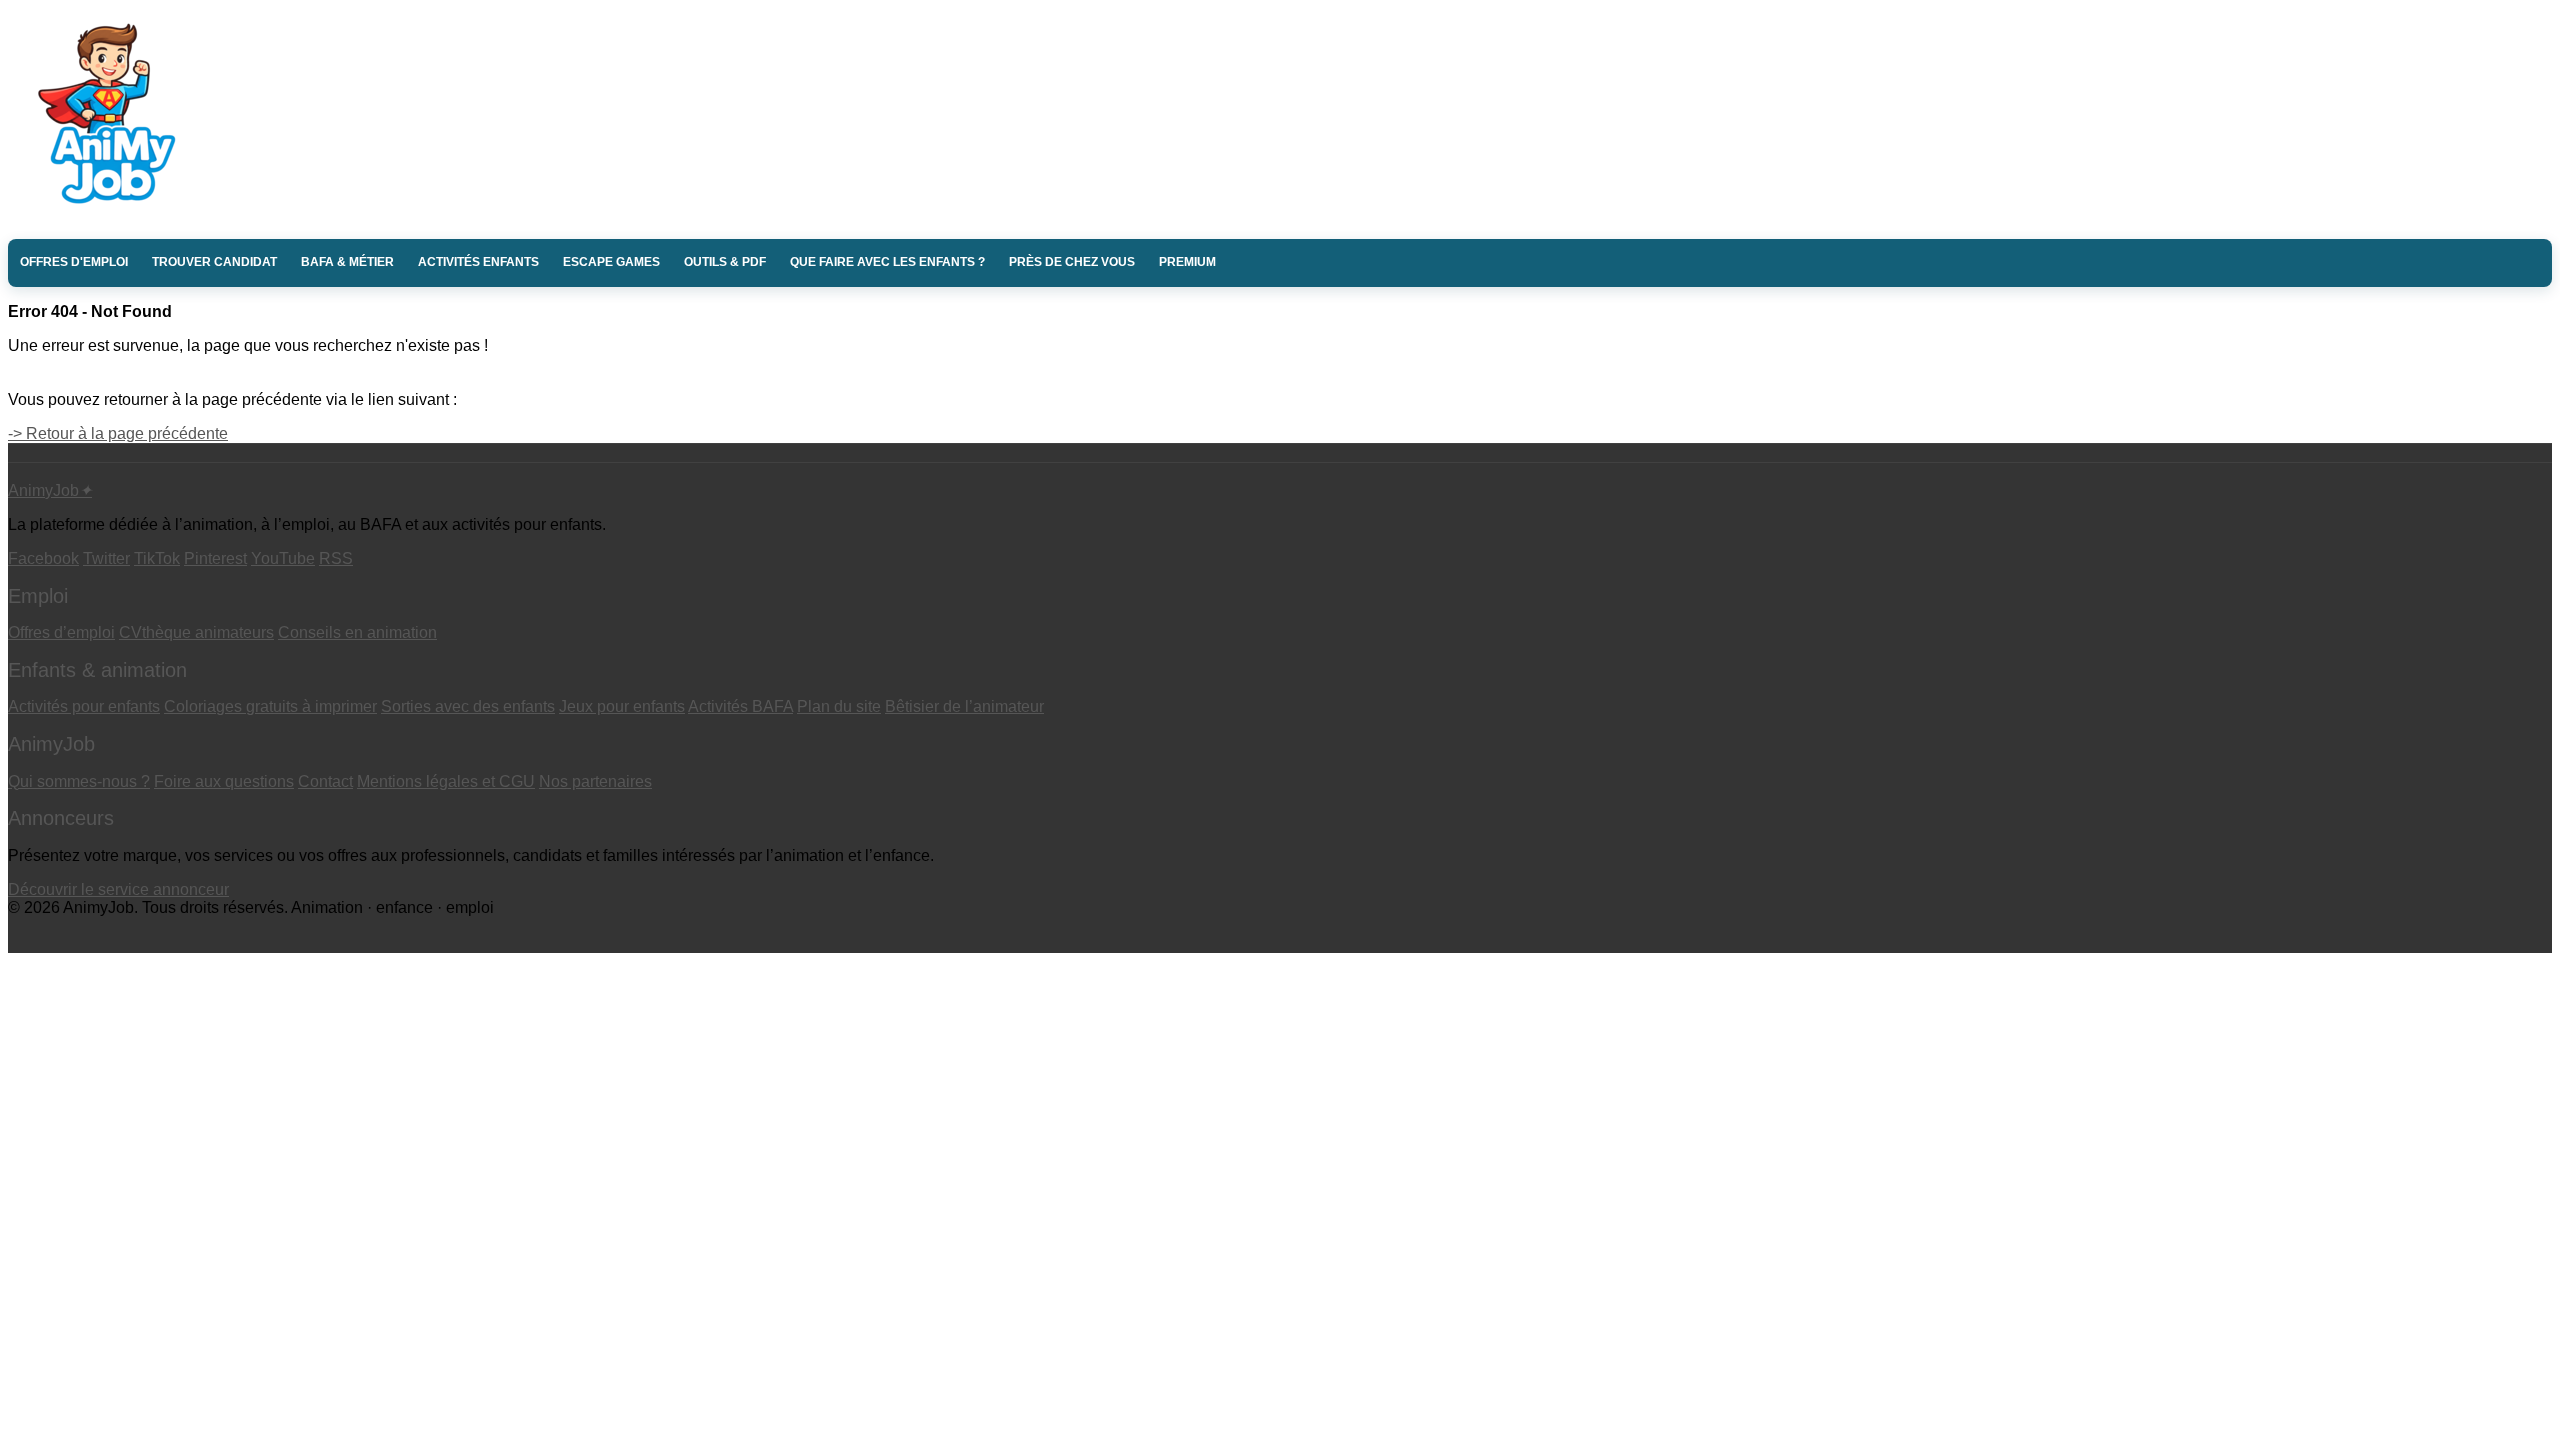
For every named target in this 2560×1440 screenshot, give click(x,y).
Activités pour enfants (84, 706)
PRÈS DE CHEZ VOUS (1072, 262)
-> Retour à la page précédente (118, 433)
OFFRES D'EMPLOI (74, 262)
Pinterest (215, 558)
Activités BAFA (740, 706)
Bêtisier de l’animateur (964, 706)
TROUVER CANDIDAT (214, 262)
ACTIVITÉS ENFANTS (478, 262)
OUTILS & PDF (725, 262)
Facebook (43, 558)
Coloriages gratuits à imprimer (270, 706)
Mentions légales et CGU (446, 781)
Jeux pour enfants (622, 706)
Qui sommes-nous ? (79, 781)
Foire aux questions (224, 781)
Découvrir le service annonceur (118, 889)
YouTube (283, 558)
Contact (325, 781)
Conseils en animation (357, 632)
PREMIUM (1187, 262)
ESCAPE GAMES (611, 262)
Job (50, 490)
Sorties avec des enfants (468, 706)
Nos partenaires (595, 781)
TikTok (157, 558)
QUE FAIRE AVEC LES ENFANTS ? (887, 262)
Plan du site (839, 706)
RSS (336, 558)
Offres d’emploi (61, 632)
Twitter (106, 558)
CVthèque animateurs (196, 632)
